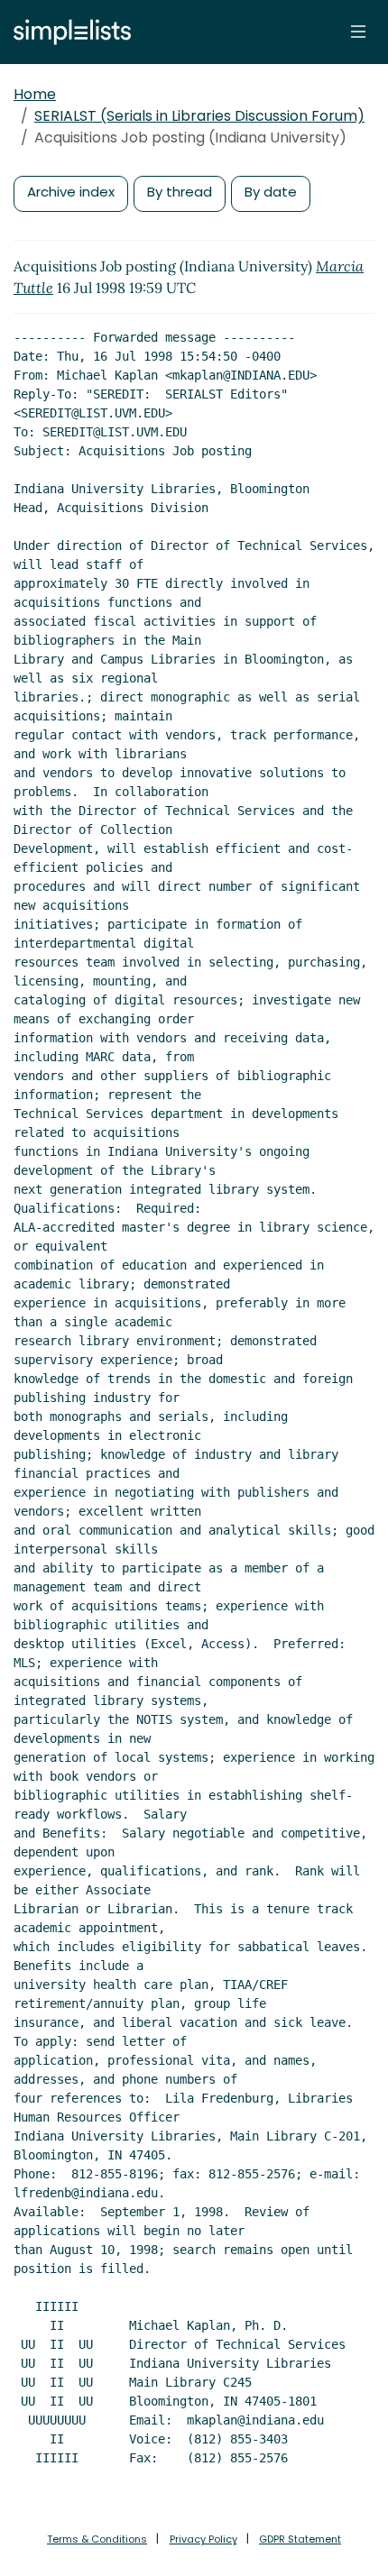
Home (35, 94)
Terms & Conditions (97, 2539)
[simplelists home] (68, 32)
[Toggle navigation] (358, 32)
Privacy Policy (203, 2539)
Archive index (71, 192)
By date (271, 192)
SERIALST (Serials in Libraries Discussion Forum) (199, 116)
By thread (180, 192)
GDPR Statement (300, 2539)
